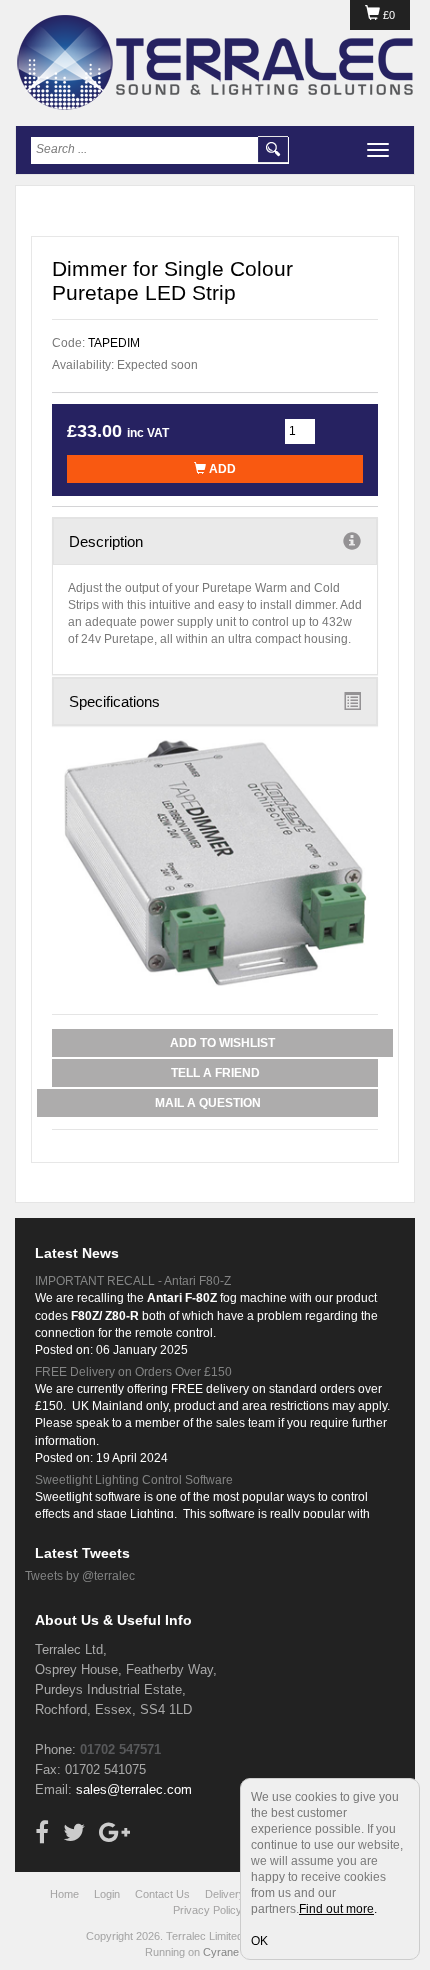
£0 (387, 15)
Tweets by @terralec (80, 1576)
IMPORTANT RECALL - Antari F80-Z (133, 1281)
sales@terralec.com (134, 1789)
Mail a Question (208, 1103)
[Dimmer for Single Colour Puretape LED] (215, 862)
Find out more (336, 1909)
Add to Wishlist (222, 1043)
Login (107, 1894)
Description (106, 541)
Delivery (225, 1894)
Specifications (114, 701)
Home (64, 1894)
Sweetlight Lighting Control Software (134, 1480)
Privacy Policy (207, 1910)
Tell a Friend (215, 1073)
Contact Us (162, 1894)
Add (221, 469)
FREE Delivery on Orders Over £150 (133, 1372)
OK (259, 1941)
